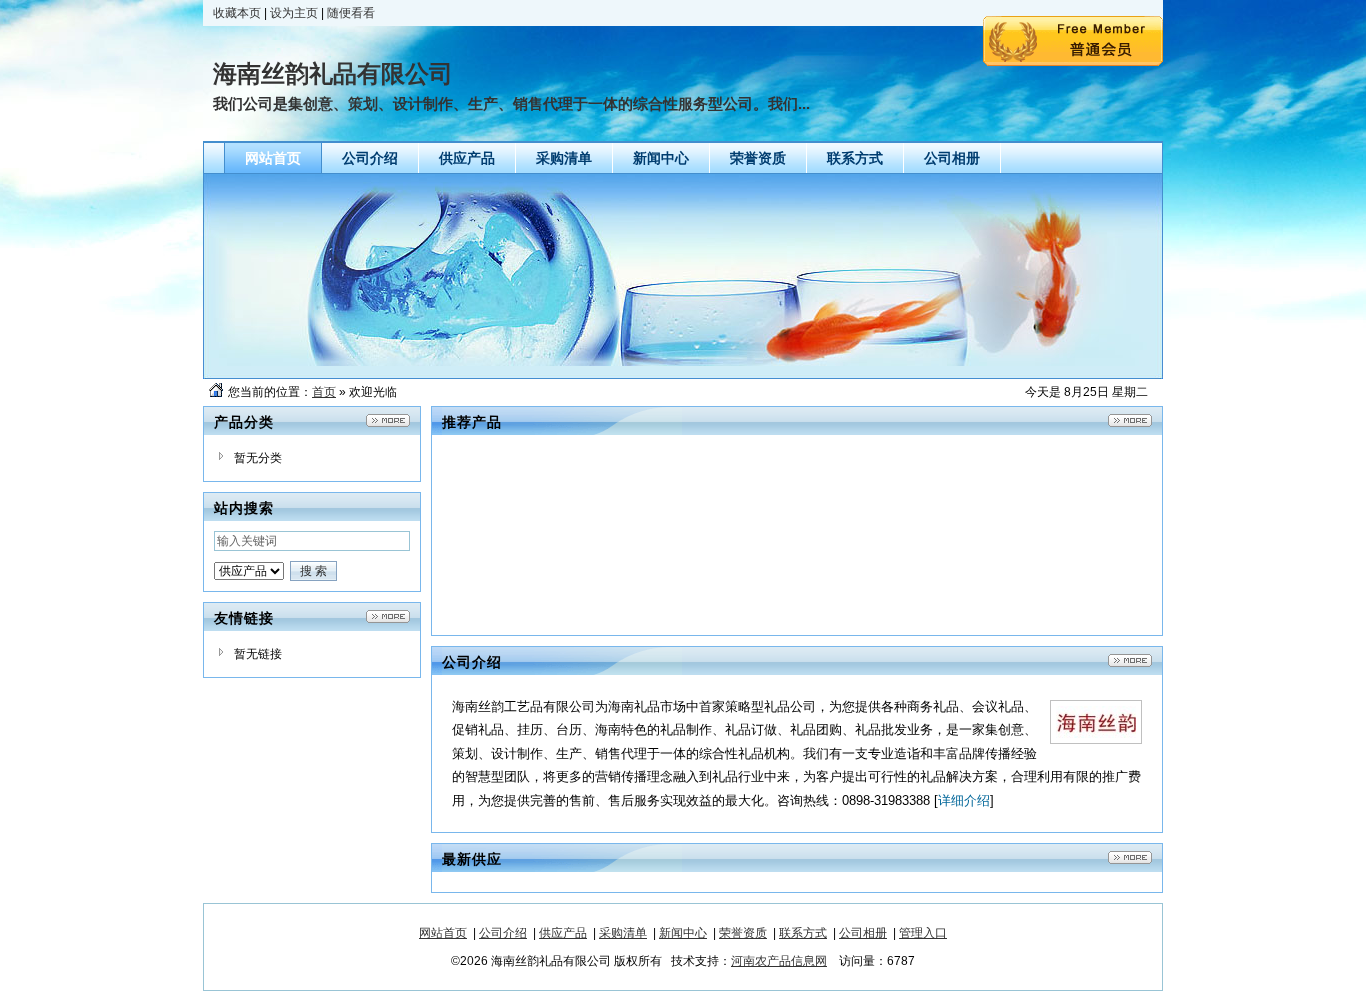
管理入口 (923, 933)
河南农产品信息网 (779, 961)
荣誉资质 (743, 933)
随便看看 (351, 13)
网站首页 (443, 933)
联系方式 (803, 933)
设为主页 (294, 13)
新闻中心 (683, 933)
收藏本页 (237, 13)
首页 (324, 392)
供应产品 (563, 933)
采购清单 (623, 933)
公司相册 (863, 933)
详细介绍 (964, 800)
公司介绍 (503, 933)
